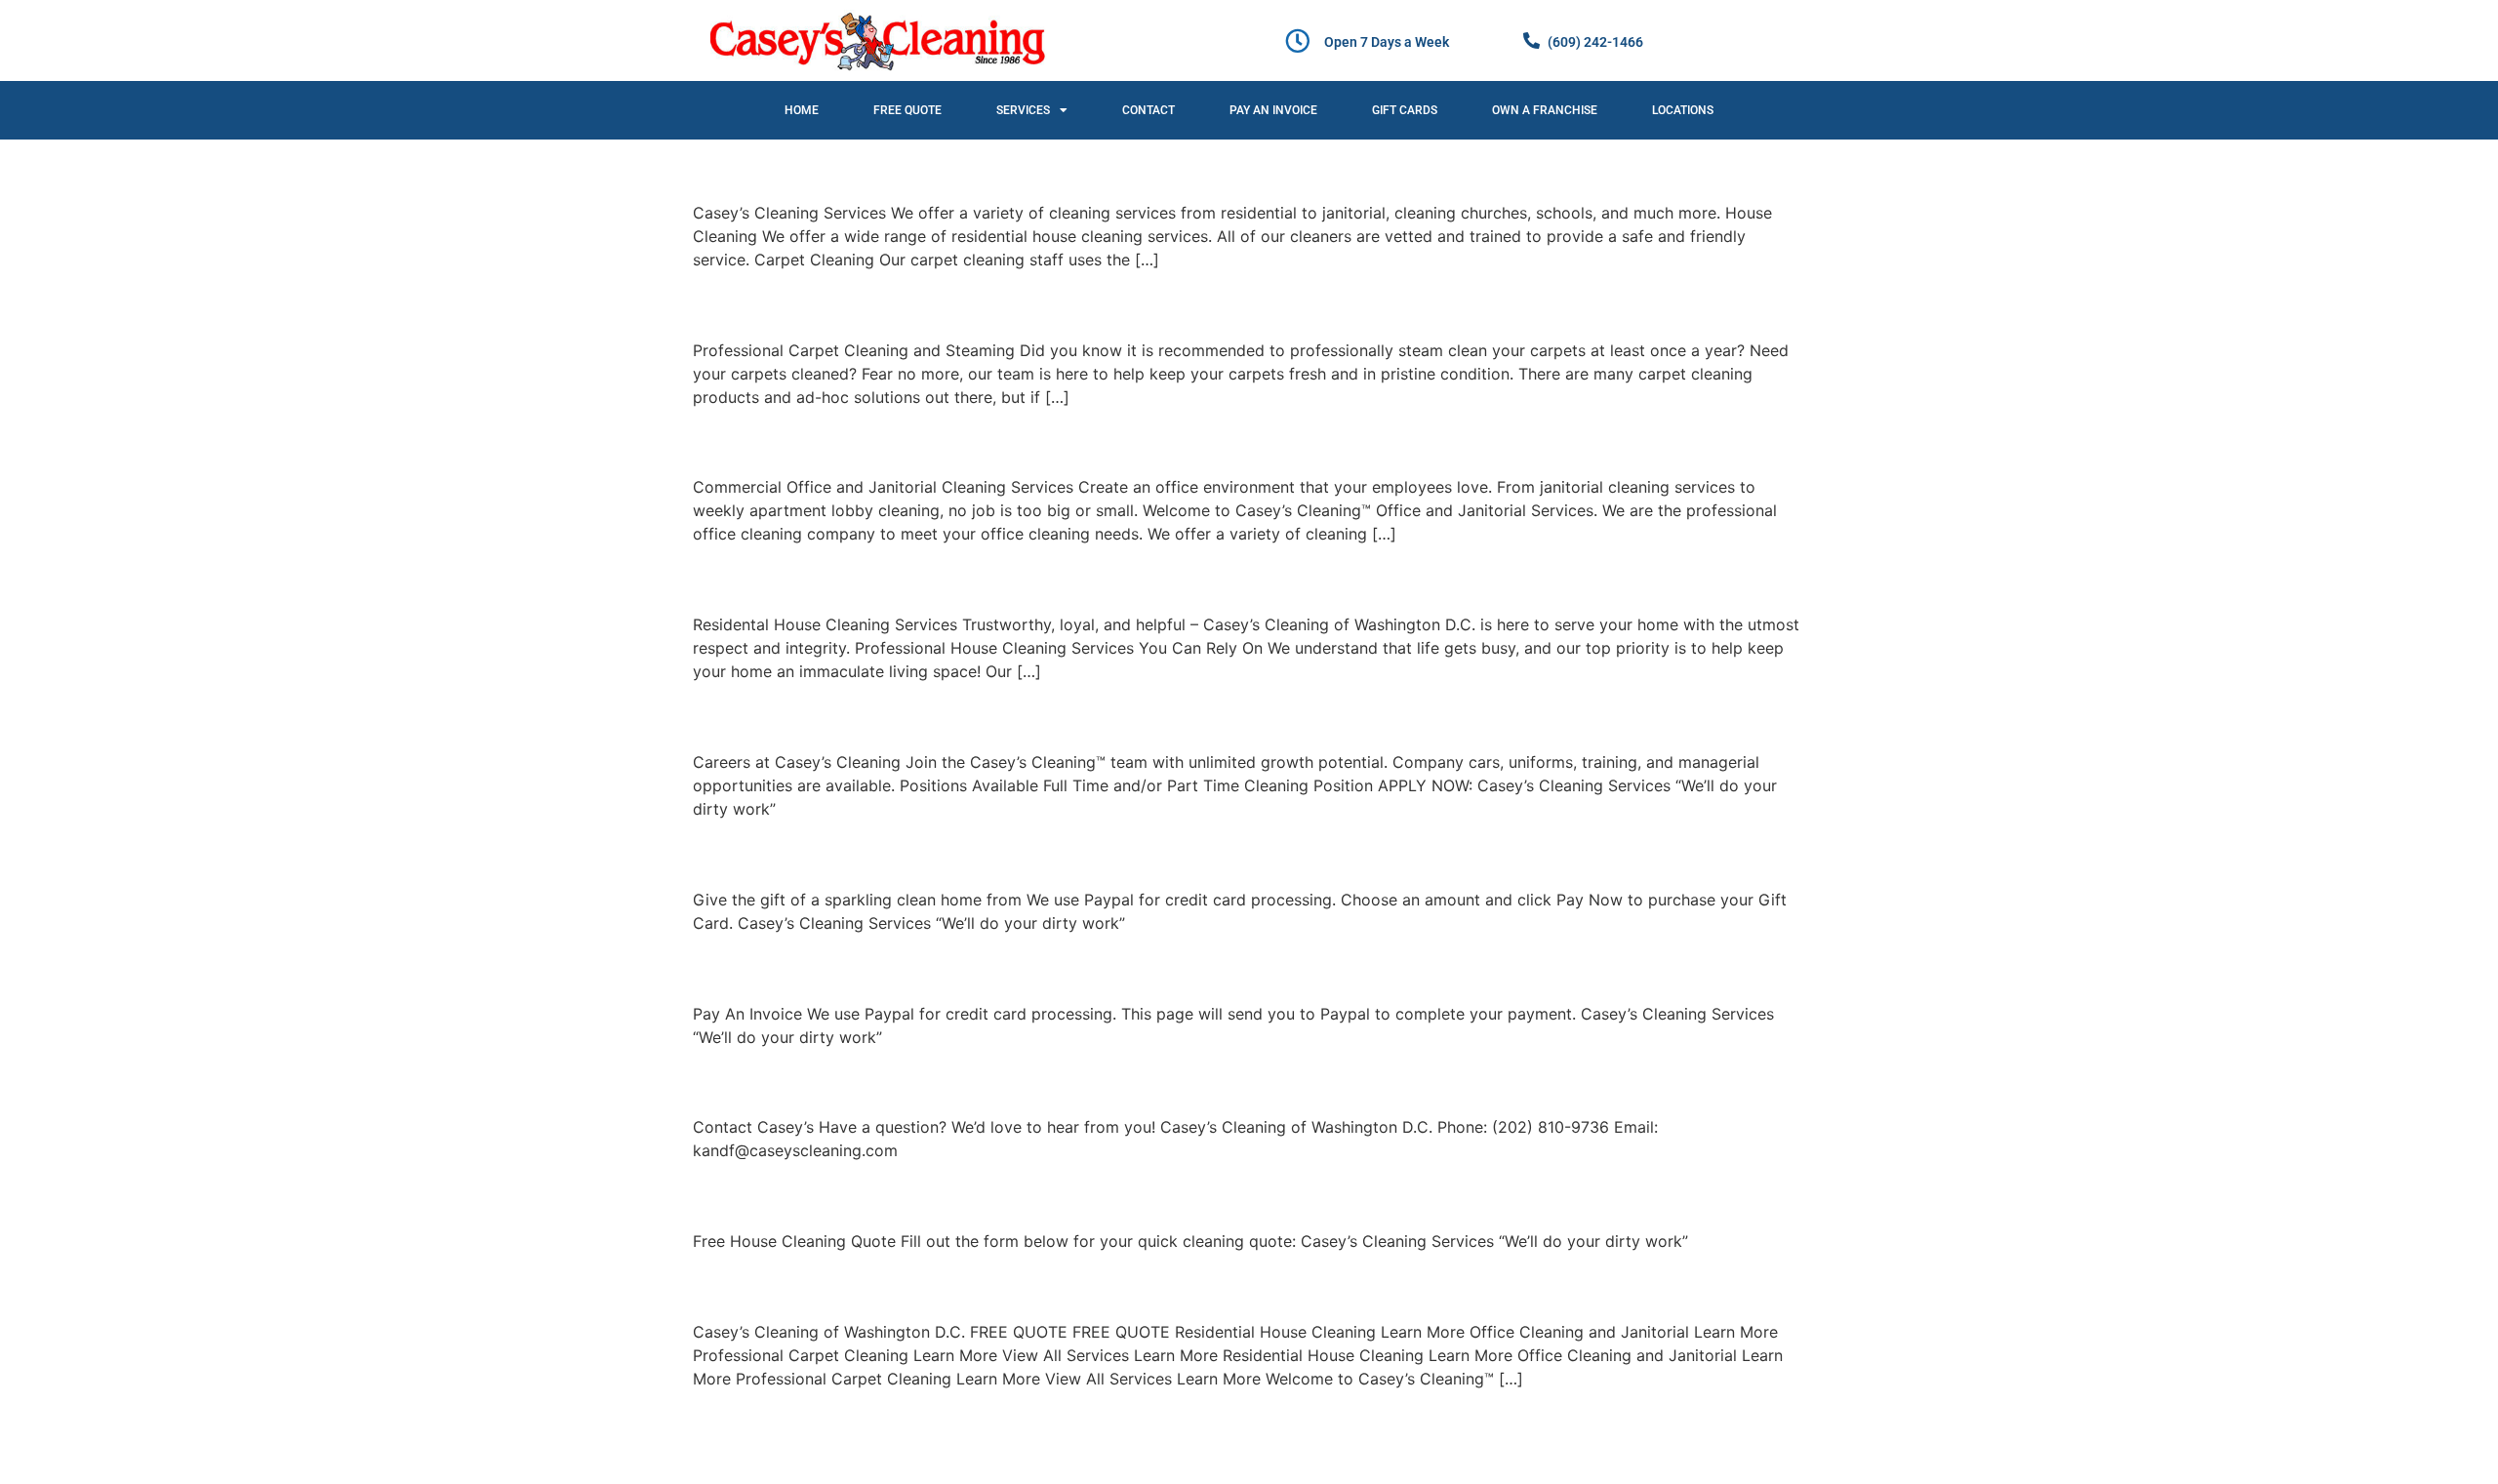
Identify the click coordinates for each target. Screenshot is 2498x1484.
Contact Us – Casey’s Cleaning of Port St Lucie (1037, 1081)
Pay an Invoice (1273, 110)
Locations (1683, 110)
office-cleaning (806, 441)
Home (802, 110)
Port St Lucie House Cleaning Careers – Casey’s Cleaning (1114, 716)
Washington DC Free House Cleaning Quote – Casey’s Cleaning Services (1227, 1195)
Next (1778, 1422)
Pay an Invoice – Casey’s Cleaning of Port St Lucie (1059, 966)
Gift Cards (1405, 110)
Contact (1148, 110)
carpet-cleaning (811, 303)
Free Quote (907, 110)
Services (1023, 110)
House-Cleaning (814, 578)
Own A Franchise (1545, 110)
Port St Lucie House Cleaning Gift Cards (989, 852)
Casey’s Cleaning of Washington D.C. (966, 1284)
